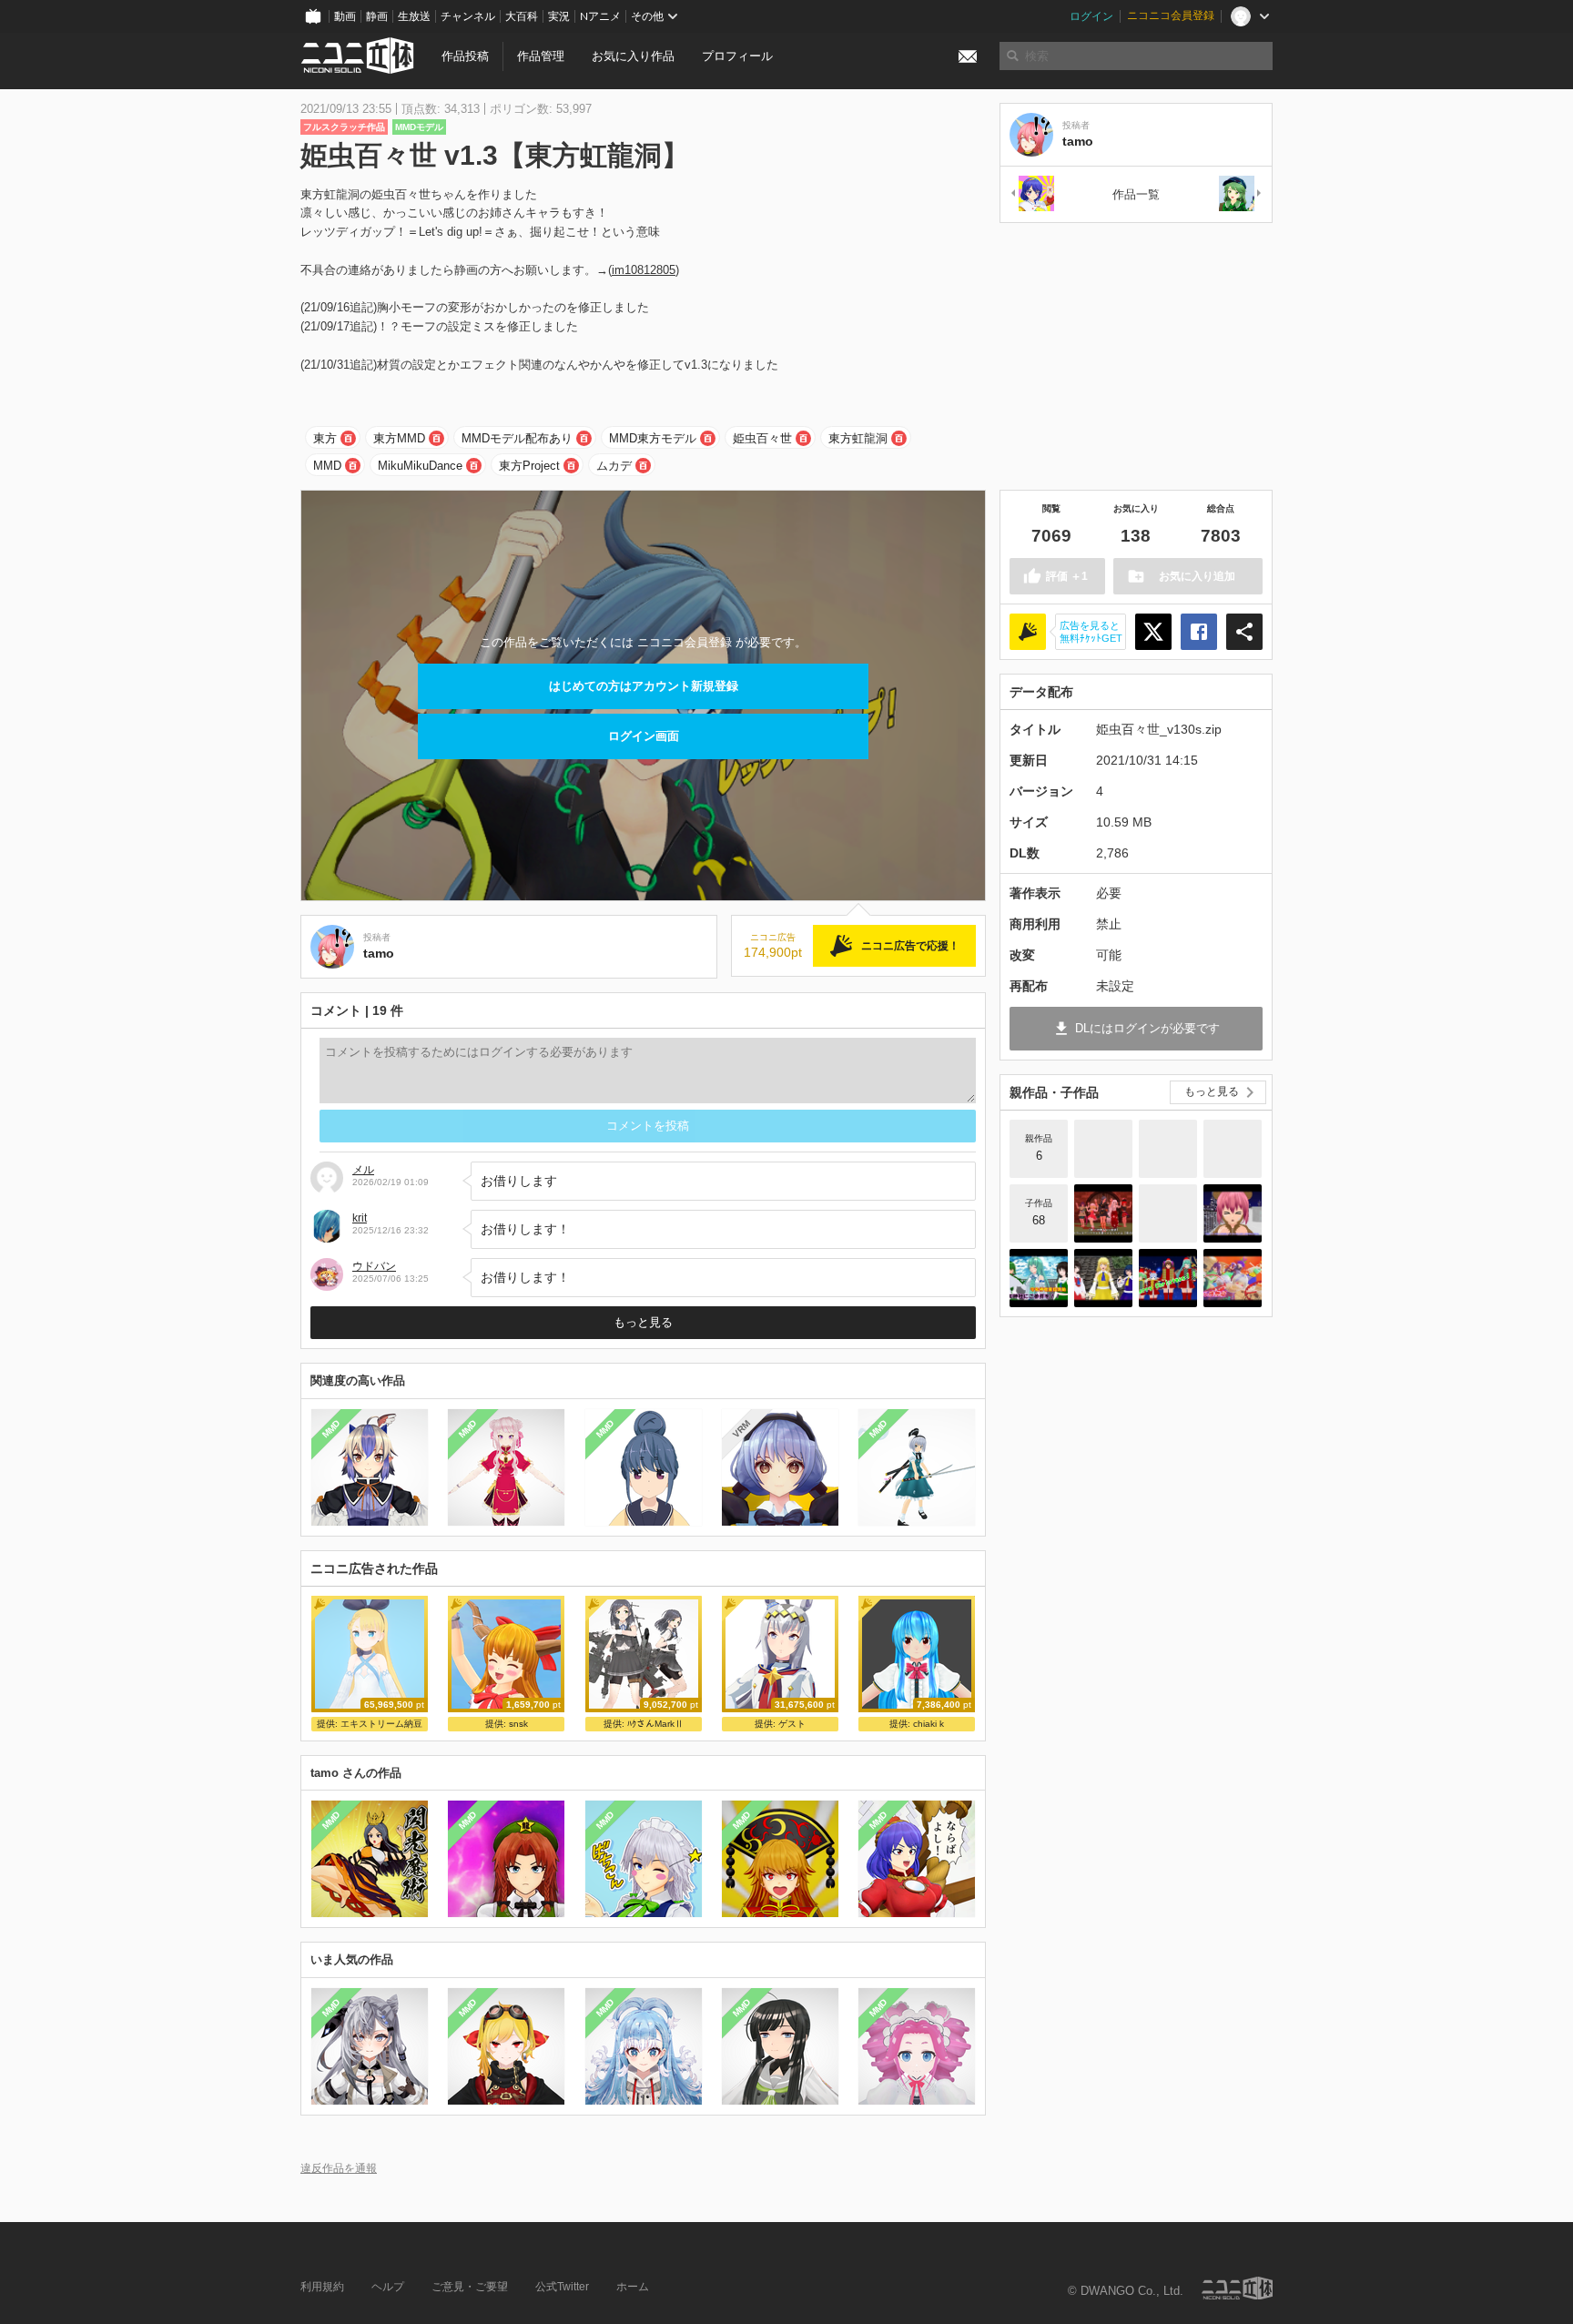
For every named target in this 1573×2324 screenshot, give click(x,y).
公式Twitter (562, 2287)
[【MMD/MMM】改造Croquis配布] (1233, 1149)
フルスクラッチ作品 (344, 127)
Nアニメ (600, 16)
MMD (327, 466)
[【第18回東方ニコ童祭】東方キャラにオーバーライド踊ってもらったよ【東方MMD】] (1103, 1213)
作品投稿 (465, 56)
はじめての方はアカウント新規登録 (644, 686)
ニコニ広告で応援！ (910, 946)
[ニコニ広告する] (1028, 632)
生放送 (414, 16)
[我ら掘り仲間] (1168, 1213)
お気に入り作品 (633, 56)
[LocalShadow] (1103, 1149)
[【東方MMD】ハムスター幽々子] (1233, 1213)
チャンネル (468, 16)
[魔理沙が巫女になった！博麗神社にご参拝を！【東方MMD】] (1103, 1278)
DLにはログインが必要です (1147, 1028)
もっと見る (643, 1322)
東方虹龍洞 (858, 438)
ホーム (633, 2287)
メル (363, 1170)
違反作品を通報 (339, 2168)
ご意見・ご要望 (470, 2287)
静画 (377, 16)
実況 (559, 16)
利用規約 (322, 2287)
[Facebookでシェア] (1199, 632)
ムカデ (614, 466)
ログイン (1091, 16)
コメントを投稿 (648, 1126)
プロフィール (737, 56)
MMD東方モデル (653, 438)
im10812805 (644, 270)
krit (360, 1218)
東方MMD (399, 438)
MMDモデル (419, 127)
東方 (325, 438)
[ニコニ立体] (1237, 2288)
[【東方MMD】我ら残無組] (1233, 1278)
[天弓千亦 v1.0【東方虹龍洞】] (1031, 194)
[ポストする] (1153, 632)
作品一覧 (1136, 194)
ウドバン (374, 1266)
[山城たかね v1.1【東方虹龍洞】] (1241, 194)
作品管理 (541, 56)
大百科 (522, 16)
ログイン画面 (644, 736)
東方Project (529, 466)
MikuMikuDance (420, 466)
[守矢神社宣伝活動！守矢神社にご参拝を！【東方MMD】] (1039, 1278)
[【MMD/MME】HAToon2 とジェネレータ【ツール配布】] (1168, 1149)
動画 (345, 16)
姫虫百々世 (762, 438)
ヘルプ (388, 2287)
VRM (741, 1429)
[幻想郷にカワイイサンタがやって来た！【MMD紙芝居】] (1168, 1278)
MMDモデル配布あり (517, 438)
